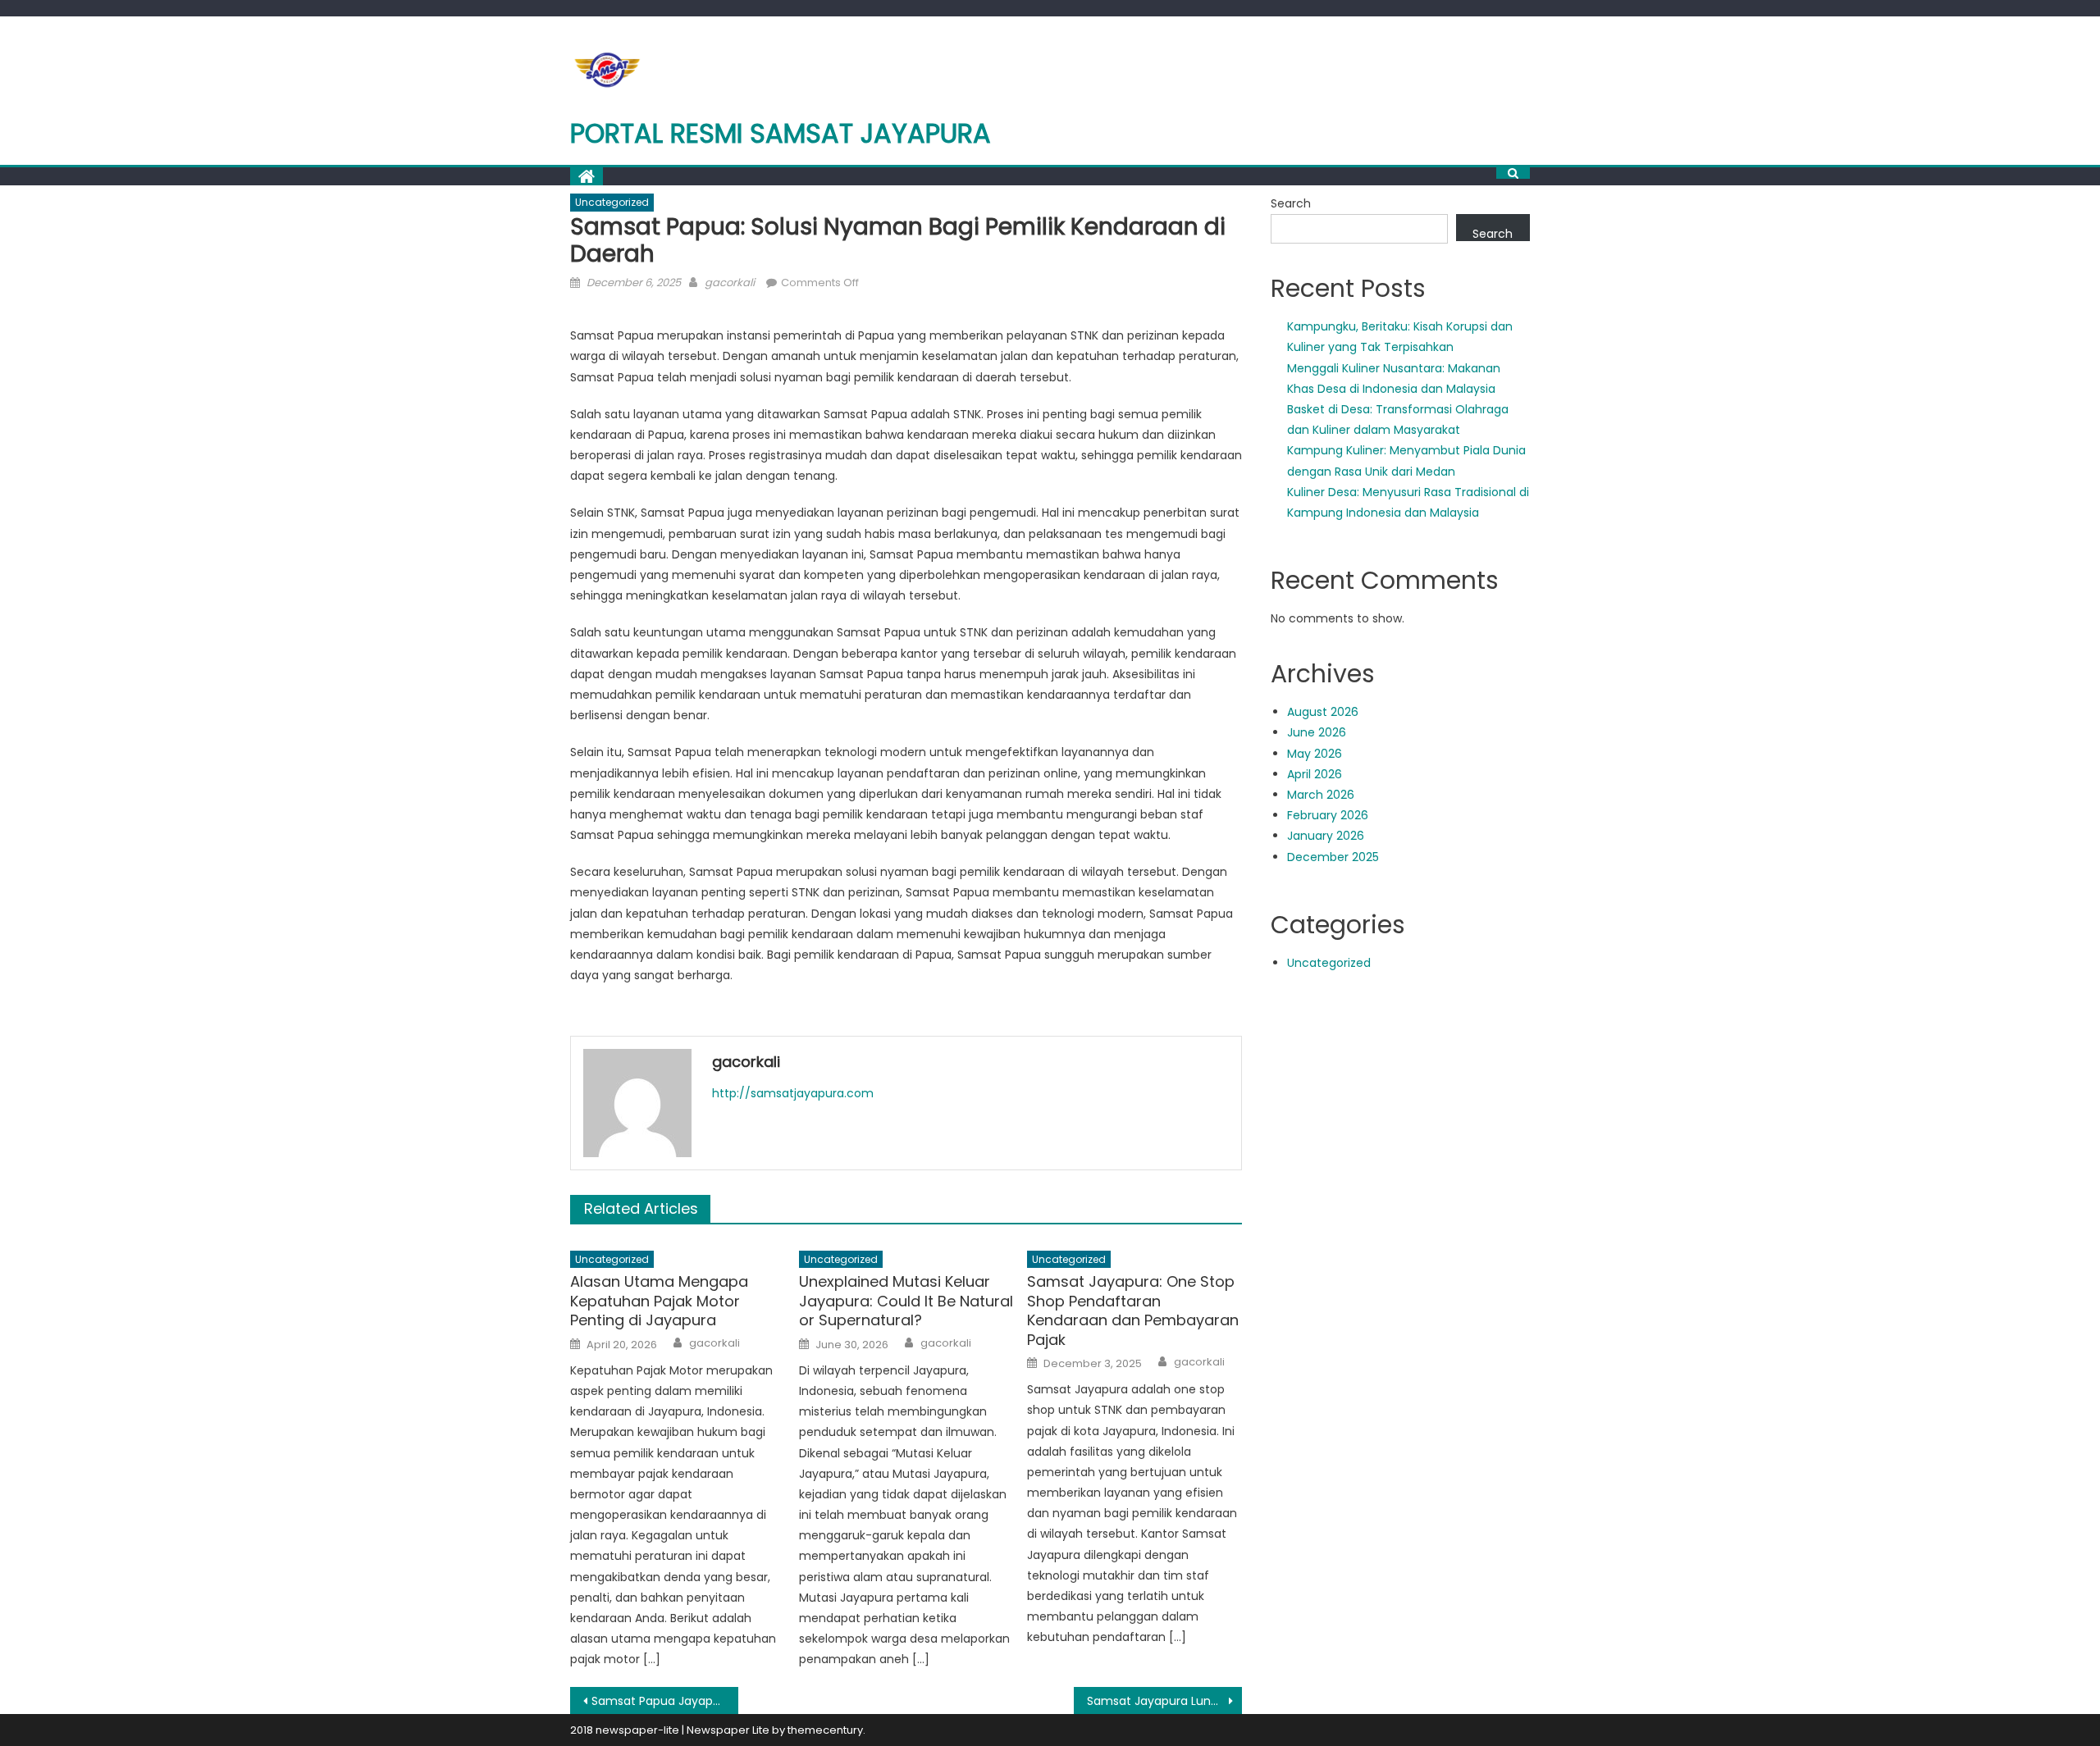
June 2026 (1317, 732)
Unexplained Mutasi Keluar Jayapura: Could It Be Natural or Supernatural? (906, 1301)
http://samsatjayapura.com (793, 1093)
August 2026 (1323, 712)
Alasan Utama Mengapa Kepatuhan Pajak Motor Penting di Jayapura (659, 1301)
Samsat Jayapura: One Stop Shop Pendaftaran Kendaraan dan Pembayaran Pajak (1133, 1311)
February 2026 (1328, 815)
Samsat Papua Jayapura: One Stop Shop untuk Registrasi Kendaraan (665, 1701)
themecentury (825, 1730)
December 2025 (1333, 857)
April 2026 (1315, 774)
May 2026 (1315, 754)
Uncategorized (612, 202)
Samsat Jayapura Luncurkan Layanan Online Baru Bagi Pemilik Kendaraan (1164, 1701)
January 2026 (1326, 836)
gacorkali (730, 283)
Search (1291, 203)
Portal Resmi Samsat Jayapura (781, 133)
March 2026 (1321, 795)
